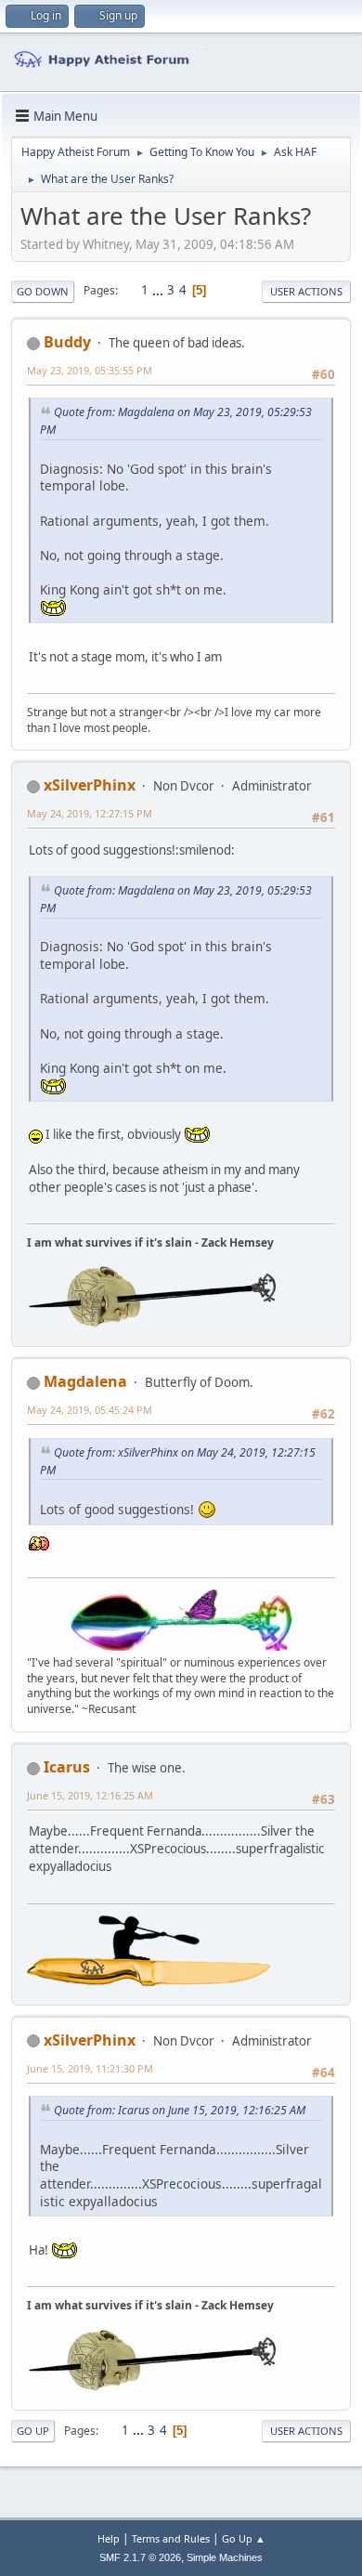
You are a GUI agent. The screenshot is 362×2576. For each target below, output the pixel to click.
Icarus (67, 1767)
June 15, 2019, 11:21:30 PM (90, 2068)
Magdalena (85, 1381)
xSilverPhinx (90, 785)
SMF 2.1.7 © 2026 (140, 2557)
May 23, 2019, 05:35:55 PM (90, 370)
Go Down (43, 291)
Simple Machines (225, 2557)
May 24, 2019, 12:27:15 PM (90, 813)
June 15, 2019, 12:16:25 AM (90, 1795)
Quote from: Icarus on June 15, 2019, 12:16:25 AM (180, 2110)
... (159, 290)
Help (109, 2538)
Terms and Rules (171, 2538)
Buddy (67, 342)
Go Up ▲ (244, 2538)
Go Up (33, 2431)
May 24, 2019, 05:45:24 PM (90, 1410)
